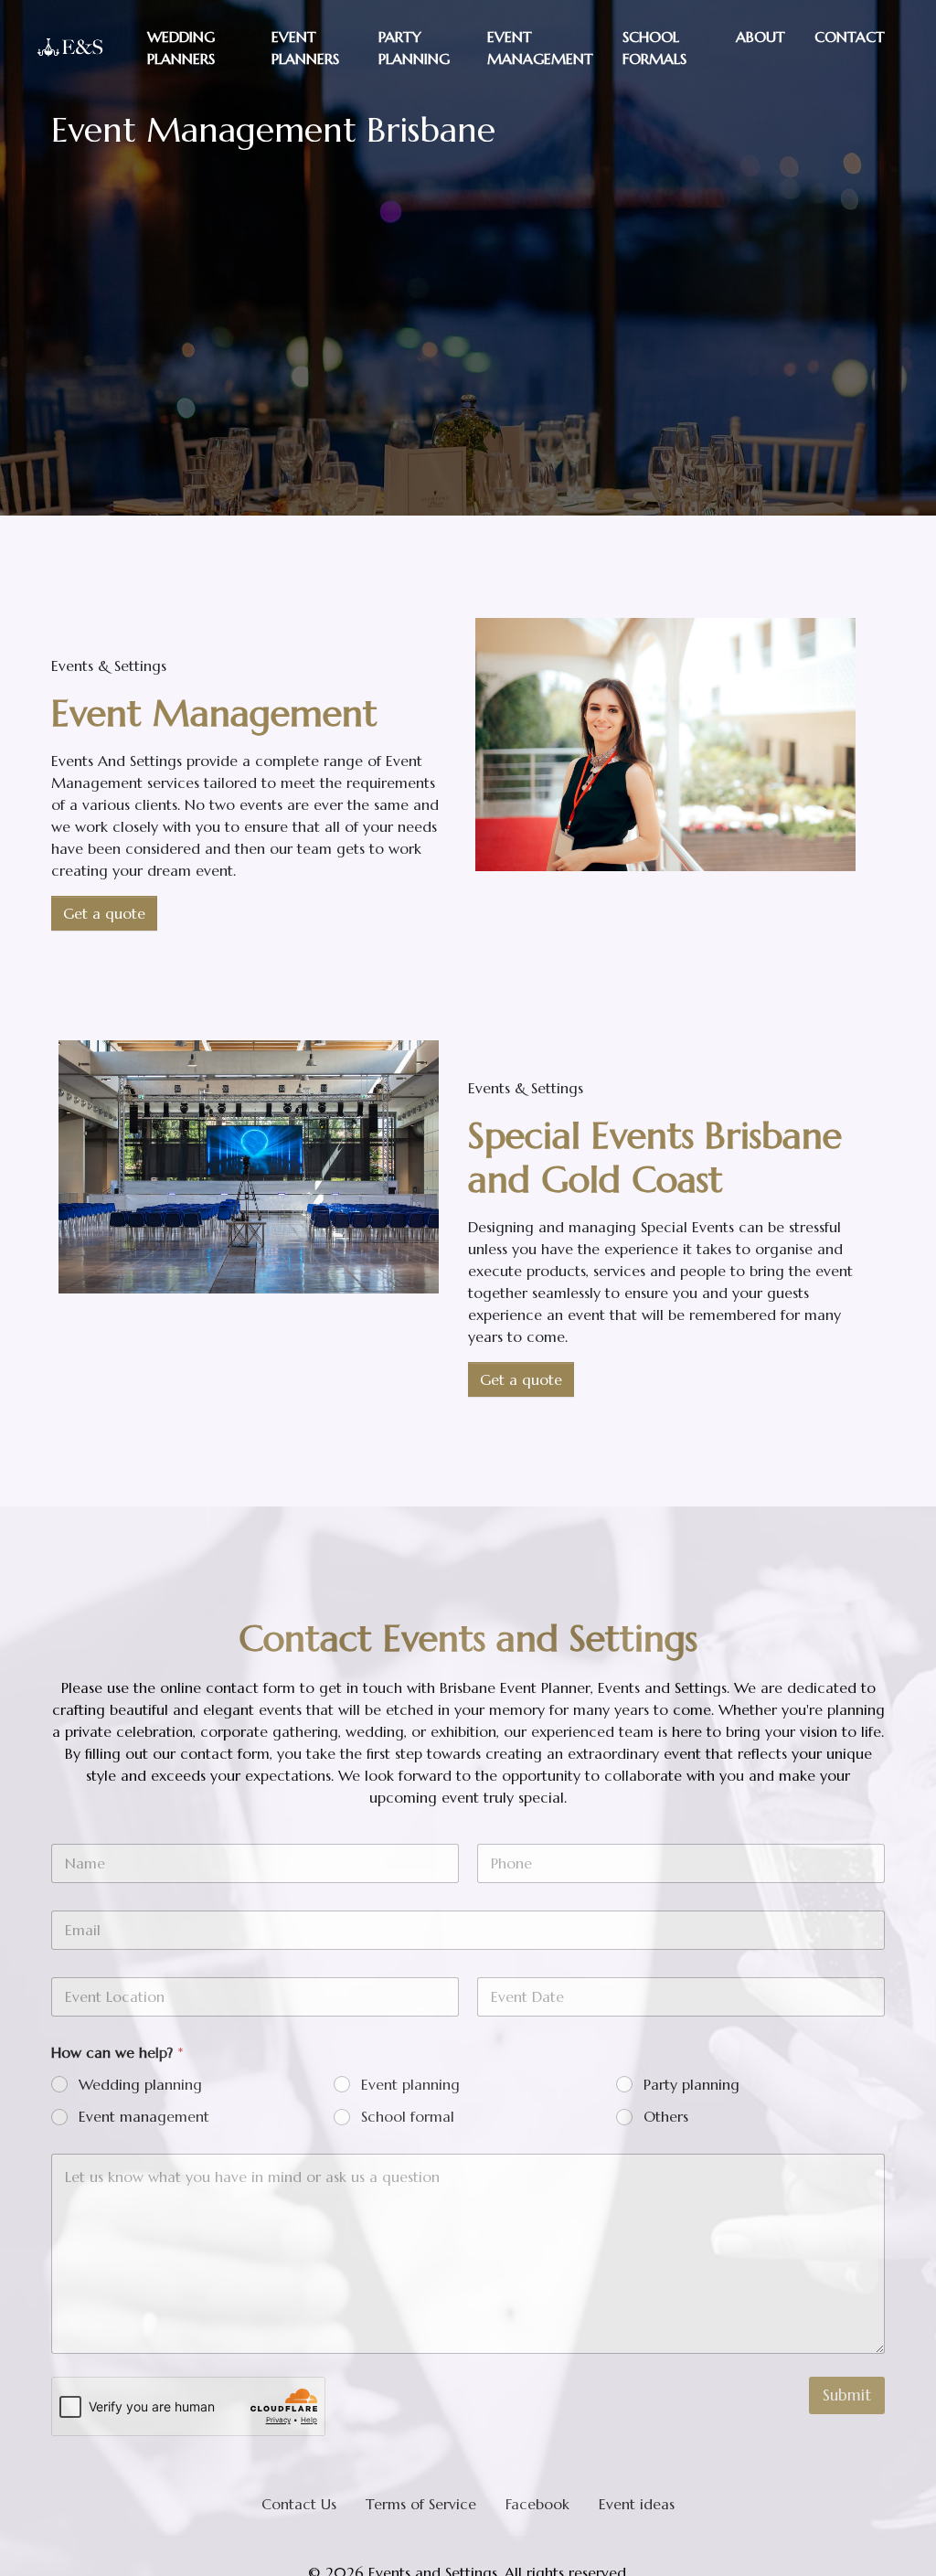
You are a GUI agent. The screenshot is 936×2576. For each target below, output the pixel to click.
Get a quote (104, 913)
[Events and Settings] (70, 48)
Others (666, 2116)
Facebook (537, 2504)
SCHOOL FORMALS (654, 48)
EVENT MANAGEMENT (540, 48)
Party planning (691, 2084)
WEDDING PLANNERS (181, 48)
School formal (408, 2116)
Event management (144, 2116)
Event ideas (637, 2504)
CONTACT (850, 37)
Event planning (410, 2084)
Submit (847, 2395)
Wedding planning (140, 2084)
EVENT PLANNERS (305, 48)
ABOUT (760, 37)
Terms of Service (421, 2504)
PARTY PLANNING (414, 48)
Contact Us (299, 2504)
